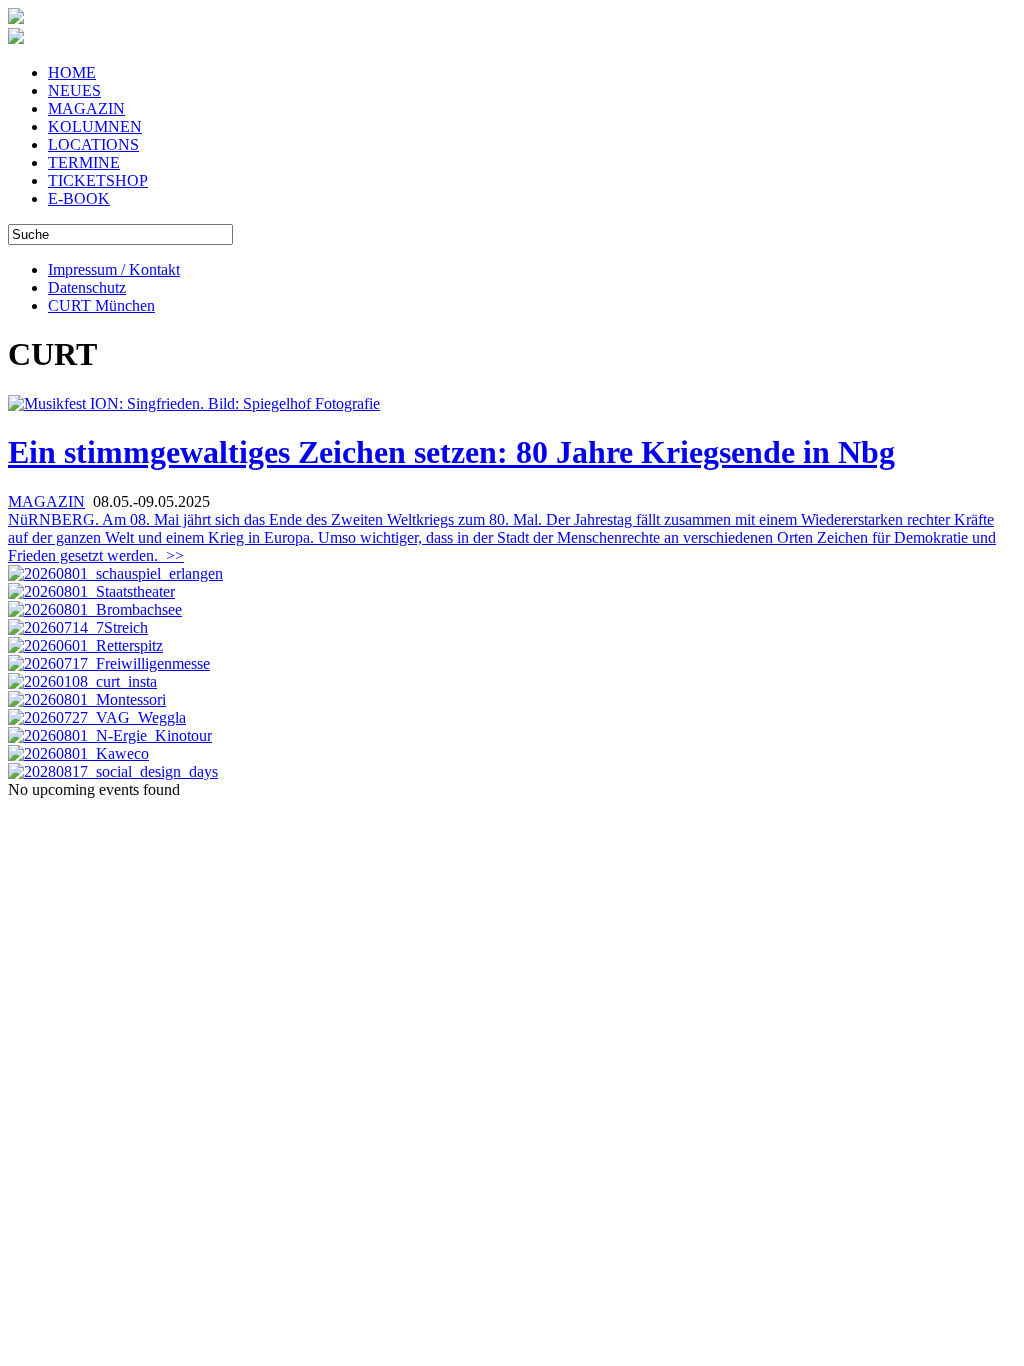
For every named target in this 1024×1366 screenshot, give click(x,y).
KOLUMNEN (95, 126)
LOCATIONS (93, 144)
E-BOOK (79, 198)
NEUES (74, 90)
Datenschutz (87, 287)
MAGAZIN (86, 108)
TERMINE (84, 162)
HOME (72, 72)
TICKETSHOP (98, 180)
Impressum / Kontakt (114, 269)
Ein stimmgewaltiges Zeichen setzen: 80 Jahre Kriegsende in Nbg (451, 452)
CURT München (101, 305)
